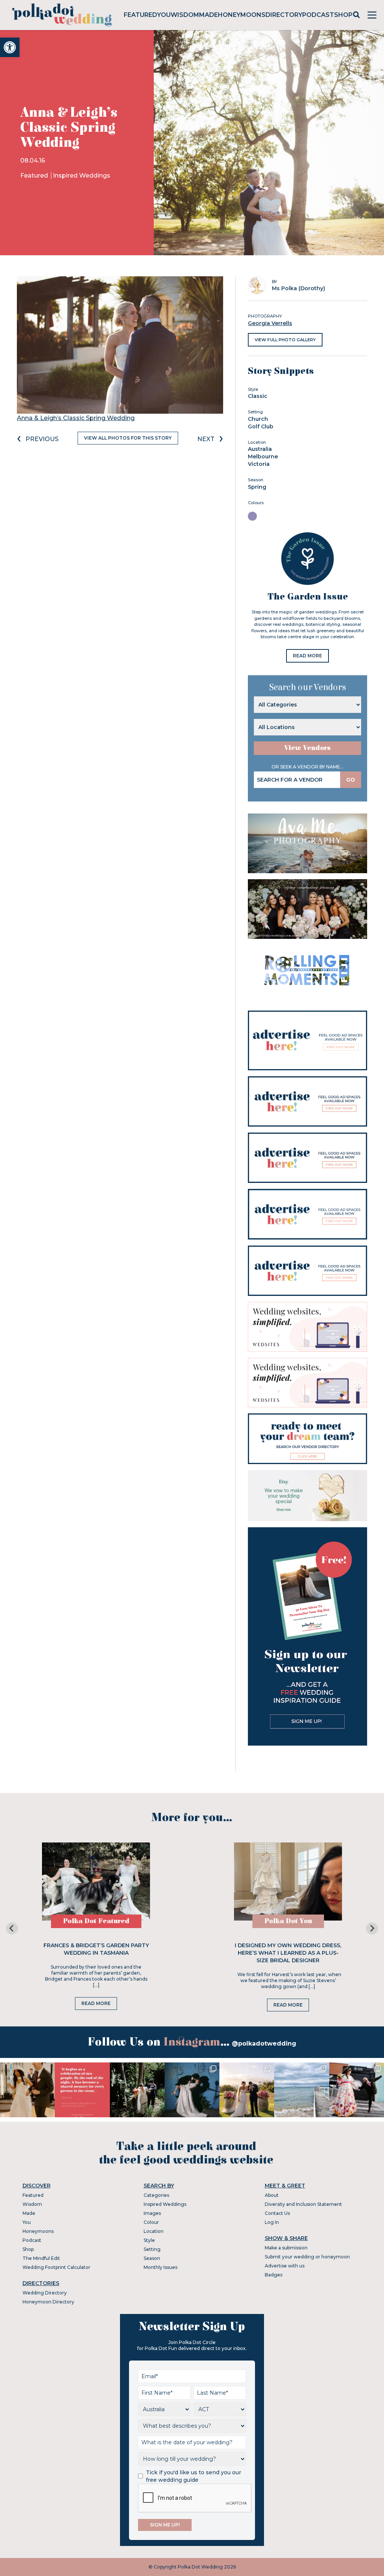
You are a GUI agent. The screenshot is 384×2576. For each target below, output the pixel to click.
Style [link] (149, 2240)
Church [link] (258, 419)
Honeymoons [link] (242, 15)
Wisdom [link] (185, 15)
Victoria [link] (259, 464)
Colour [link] (151, 2222)
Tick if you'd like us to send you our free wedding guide (193, 2476)
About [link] (272, 2195)
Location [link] (154, 2231)
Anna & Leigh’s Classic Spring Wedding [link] (76, 418)
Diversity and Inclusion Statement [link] (303, 2204)
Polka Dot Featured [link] (96, 1921)
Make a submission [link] (286, 2248)
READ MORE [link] (307, 656)
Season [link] (152, 2258)
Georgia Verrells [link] (270, 323)
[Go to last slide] (12, 1928)
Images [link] (152, 2213)
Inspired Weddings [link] (82, 175)
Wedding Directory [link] (45, 2293)
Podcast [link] (318, 15)
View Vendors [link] (307, 748)
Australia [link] (260, 449)
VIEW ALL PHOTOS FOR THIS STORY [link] (128, 438)
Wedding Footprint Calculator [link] (56, 2267)
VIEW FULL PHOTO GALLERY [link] (285, 340)
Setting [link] (152, 2249)
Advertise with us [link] (285, 2266)
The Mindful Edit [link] (41, 2258)
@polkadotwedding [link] (264, 2043)
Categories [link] (156, 2195)
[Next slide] (372, 1928)
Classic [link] (258, 396)
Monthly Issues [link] (160, 2267)
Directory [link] (284, 15)
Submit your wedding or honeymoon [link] (307, 2257)
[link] (10, 47)
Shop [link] (343, 15)
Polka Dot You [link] (288, 1921)
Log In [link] (272, 2222)
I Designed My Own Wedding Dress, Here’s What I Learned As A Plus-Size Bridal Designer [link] (288, 1953)
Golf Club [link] (261, 426)
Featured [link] (140, 15)
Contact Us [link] (277, 2213)
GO (351, 780)
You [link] (164, 15)
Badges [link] (274, 2275)
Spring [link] (257, 487)
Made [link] (208, 15)
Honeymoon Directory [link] (48, 2302)
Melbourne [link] (263, 456)
